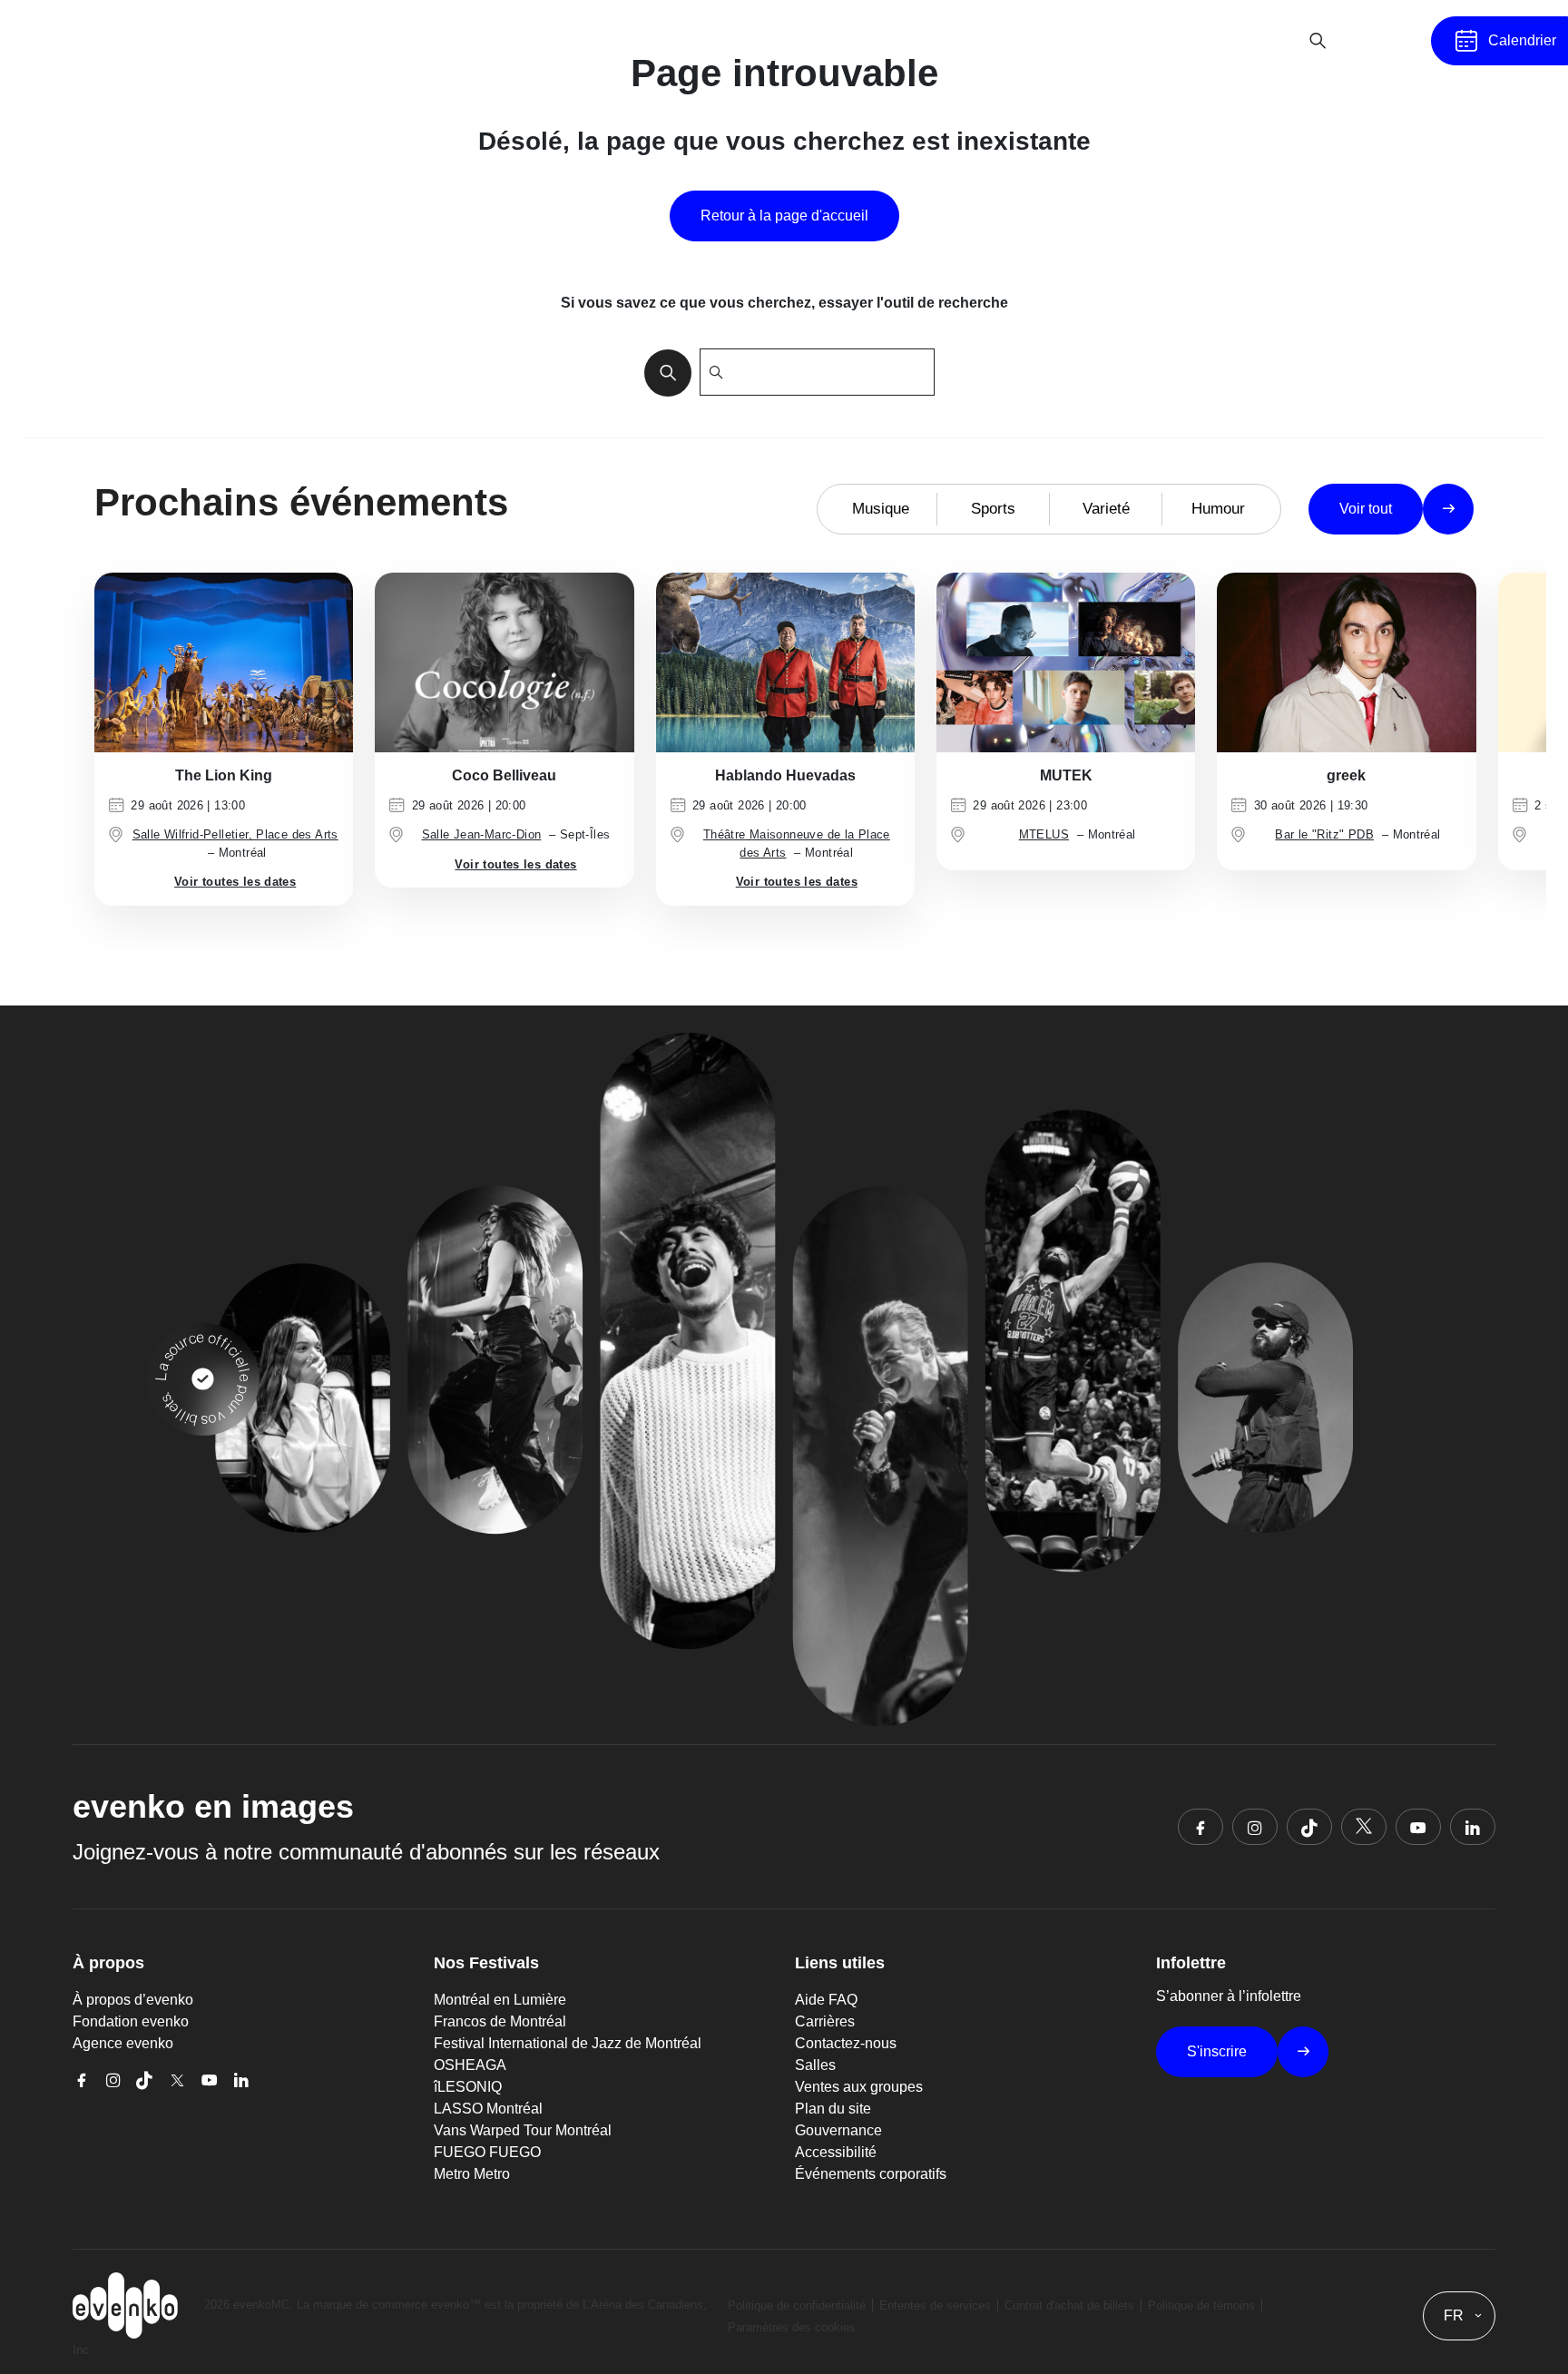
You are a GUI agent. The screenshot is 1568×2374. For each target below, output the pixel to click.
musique (881, 509)
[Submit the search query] (662, 372)
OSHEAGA (470, 2065)
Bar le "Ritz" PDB (1324, 834)
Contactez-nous (846, 2043)
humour (1218, 509)
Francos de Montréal (500, 2021)
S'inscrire (1217, 2051)
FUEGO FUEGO (487, 2152)
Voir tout (1366, 509)
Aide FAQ (826, 2000)
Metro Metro (472, 2174)
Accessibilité (836, 2152)
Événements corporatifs (871, 2174)
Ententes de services (935, 2305)
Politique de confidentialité (797, 2305)
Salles (815, 2065)
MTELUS (1044, 834)
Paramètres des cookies (792, 2327)
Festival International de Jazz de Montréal (568, 2043)
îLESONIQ (468, 2087)
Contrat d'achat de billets (1069, 2305)
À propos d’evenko (133, 2000)
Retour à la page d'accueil (784, 216)
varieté (1106, 509)
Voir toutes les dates (235, 882)
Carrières (825, 2021)
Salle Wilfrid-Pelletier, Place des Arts (235, 834)
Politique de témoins (1201, 2305)
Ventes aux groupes (859, 2087)
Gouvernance (838, 2130)
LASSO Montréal (488, 2109)
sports (993, 509)
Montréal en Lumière (500, 2000)
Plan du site (833, 2109)
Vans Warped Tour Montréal (523, 2130)
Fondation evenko (131, 2021)
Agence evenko (123, 2043)
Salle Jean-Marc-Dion (482, 834)
